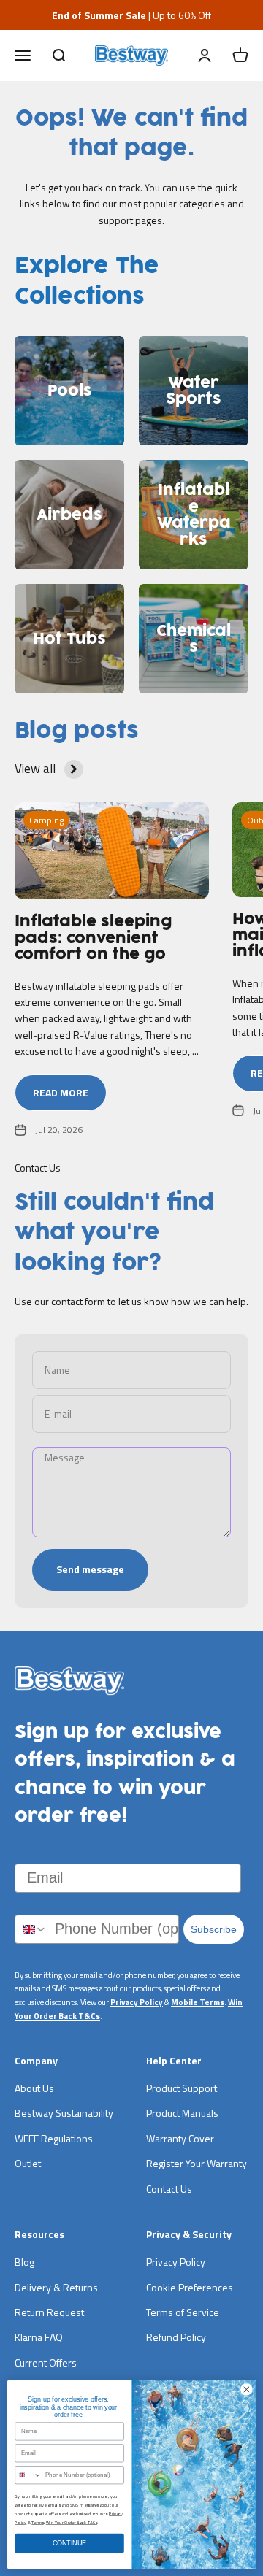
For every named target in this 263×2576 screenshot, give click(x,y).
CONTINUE (70, 2543)
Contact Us (169, 2189)
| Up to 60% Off (131, 15)
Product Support (182, 2088)
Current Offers (46, 2362)
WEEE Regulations (54, 2138)
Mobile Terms (198, 2002)
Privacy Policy (137, 2002)
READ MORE (61, 1092)
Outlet (28, 2163)
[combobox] (31, 1929)
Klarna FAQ (39, 2337)
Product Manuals (182, 2113)
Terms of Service (183, 2312)
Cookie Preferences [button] (190, 2287)
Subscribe (214, 1929)
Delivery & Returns (56, 2287)
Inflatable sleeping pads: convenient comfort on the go (93, 938)
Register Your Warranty (197, 2163)
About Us (34, 2088)
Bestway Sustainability (64, 2113)
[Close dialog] (247, 2389)
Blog (24, 2262)
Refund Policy (176, 2337)
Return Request (49, 2312)
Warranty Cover (180, 2138)
